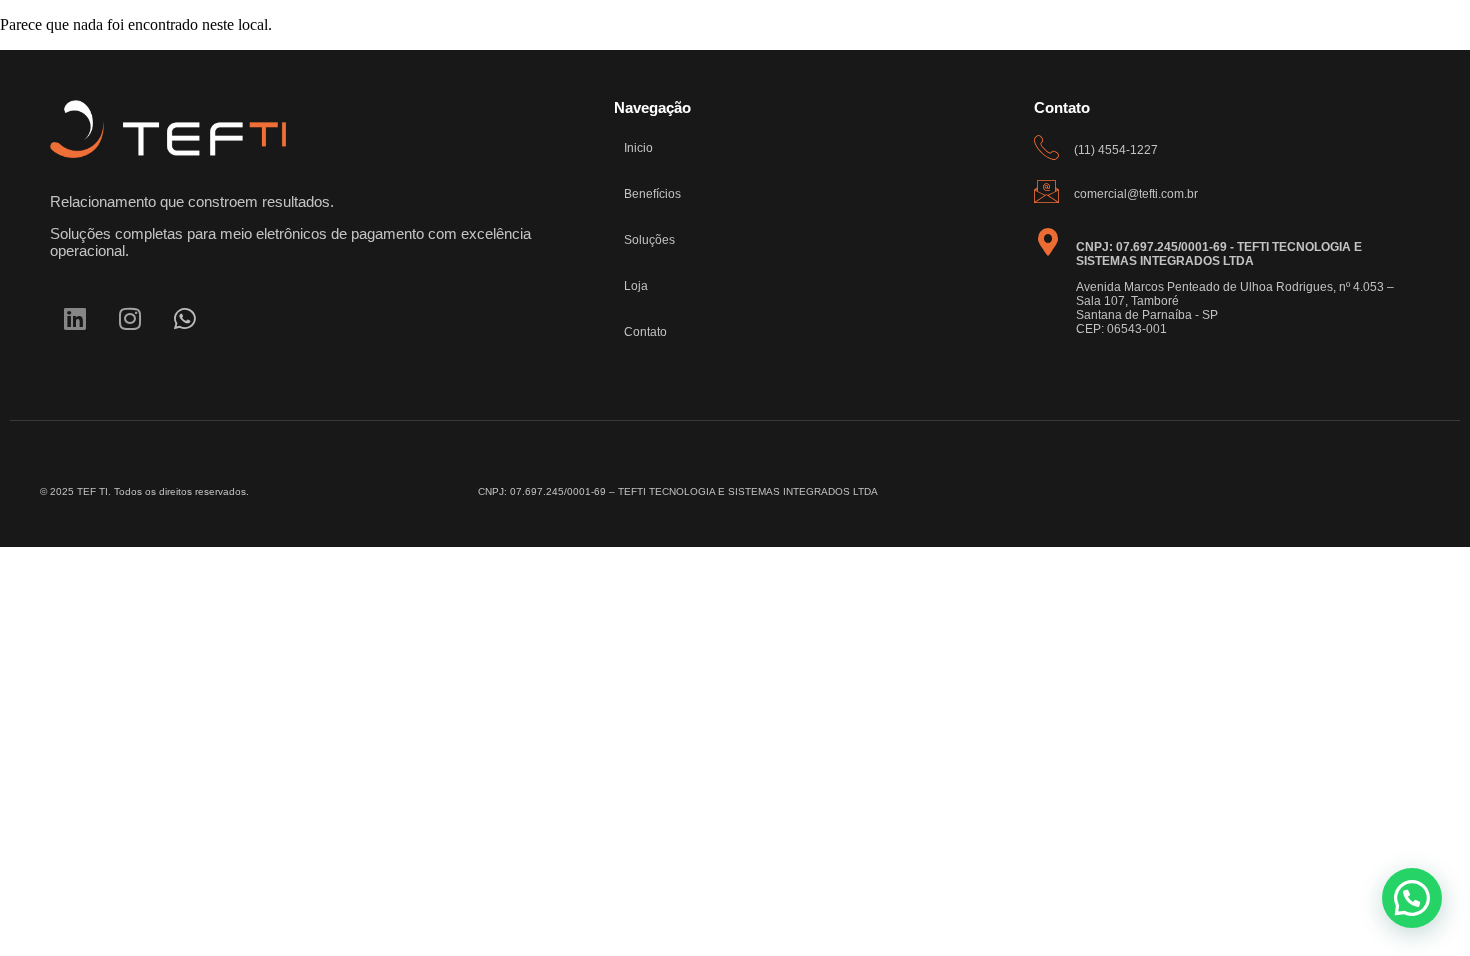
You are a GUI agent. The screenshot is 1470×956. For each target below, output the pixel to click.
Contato (645, 332)
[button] (1412, 898)
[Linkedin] (75, 319)
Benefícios (652, 194)
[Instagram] (130, 319)
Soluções (649, 240)
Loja (636, 286)
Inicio (638, 148)
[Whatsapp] (185, 319)
